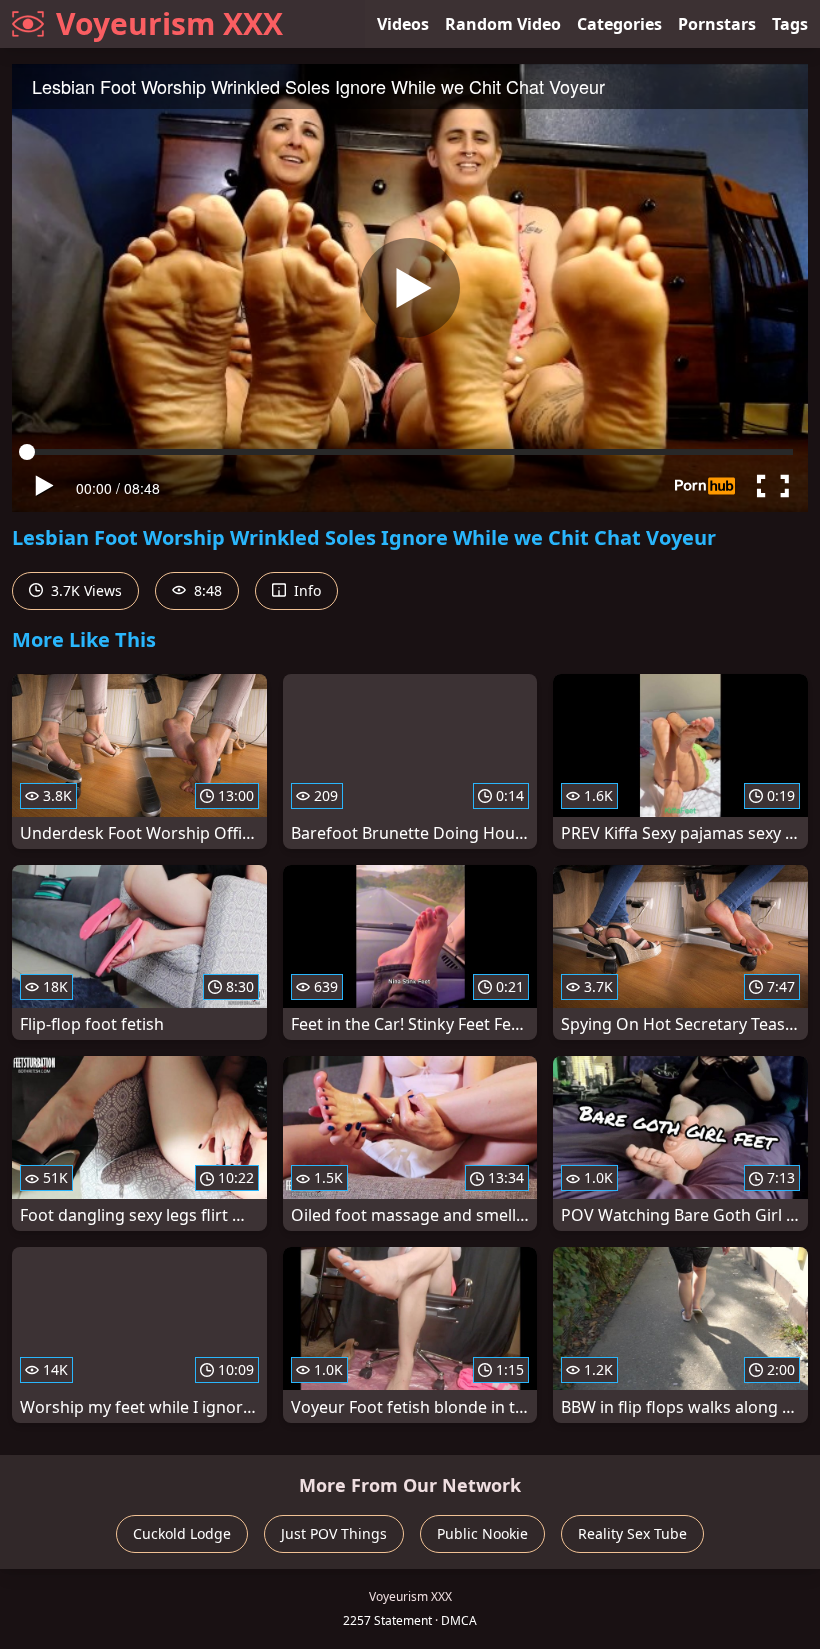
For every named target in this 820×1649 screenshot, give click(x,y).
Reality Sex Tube (632, 1533)
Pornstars (717, 24)
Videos (403, 24)
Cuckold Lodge (182, 1533)
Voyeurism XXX (169, 23)
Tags (790, 24)
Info (305, 590)
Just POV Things (334, 1533)
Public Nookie (482, 1533)
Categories (619, 24)
